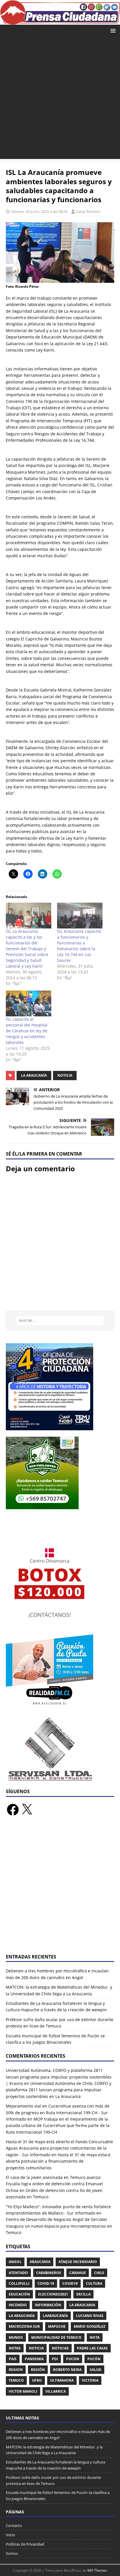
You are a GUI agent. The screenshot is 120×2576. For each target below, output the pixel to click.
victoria (90, 2380)
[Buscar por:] (60, 1321)
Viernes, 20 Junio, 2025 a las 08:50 (39, 211)
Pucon (73, 2359)
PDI (55, 2359)
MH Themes (97, 2570)
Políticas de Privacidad (25, 2544)
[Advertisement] (60, 99)
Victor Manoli (23, 2391)
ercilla (83, 2294)
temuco (16, 2380)
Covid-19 (46, 2283)
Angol (15, 2262)
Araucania (40, 2262)
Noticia (65, 1075)
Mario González (90, 2326)
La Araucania (82, 2305)
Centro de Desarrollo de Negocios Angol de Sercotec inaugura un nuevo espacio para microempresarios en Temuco (59, 2226)
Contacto (14, 2526)
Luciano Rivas (90, 2316)
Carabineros (49, 2273)
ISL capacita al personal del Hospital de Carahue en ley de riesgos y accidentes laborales (27, 1031)
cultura (94, 2283)
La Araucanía (34, 1075)
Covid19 (70, 2283)
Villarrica (56, 2391)
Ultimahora (62, 2380)
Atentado (18, 2273)
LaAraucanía (55, 2316)
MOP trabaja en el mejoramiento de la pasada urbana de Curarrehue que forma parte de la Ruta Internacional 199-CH (58, 2126)
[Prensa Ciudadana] (60, 21)
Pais (13, 2359)
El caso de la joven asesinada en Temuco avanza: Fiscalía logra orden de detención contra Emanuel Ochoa (54, 2184)
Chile (99, 2273)
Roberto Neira (67, 2370)
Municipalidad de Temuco (56, 2337)
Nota (95, 2337)
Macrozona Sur (24, 2326)
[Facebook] (13, 1810)
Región (38, 2370)
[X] (27, 1810)
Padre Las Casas (92, 2348)
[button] (112, 30)
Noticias (60, 2348)
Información (48, 2305)
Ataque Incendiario (78, 2262)
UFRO (37, 2380)
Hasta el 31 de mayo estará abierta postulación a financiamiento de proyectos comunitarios (58, 2161)
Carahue (78, 2273)
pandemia (34, 2359)
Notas (15, 2348)
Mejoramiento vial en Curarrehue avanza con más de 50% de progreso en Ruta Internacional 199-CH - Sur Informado (58, 2112)
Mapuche (57, 2326)
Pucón (94, 2359)
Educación (19, 2294)
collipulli (19, 2283)
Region (16, 2370)
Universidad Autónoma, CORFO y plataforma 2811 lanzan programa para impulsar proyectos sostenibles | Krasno (59, 2077)
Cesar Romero (88, 211)
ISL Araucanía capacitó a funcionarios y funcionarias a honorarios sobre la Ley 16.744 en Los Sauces (79, 946)
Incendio (18, 2305)
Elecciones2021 (53, 2294)
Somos (12, 2553)
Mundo (16, 2337)
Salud (96, 2370)
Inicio (10, 2535)
